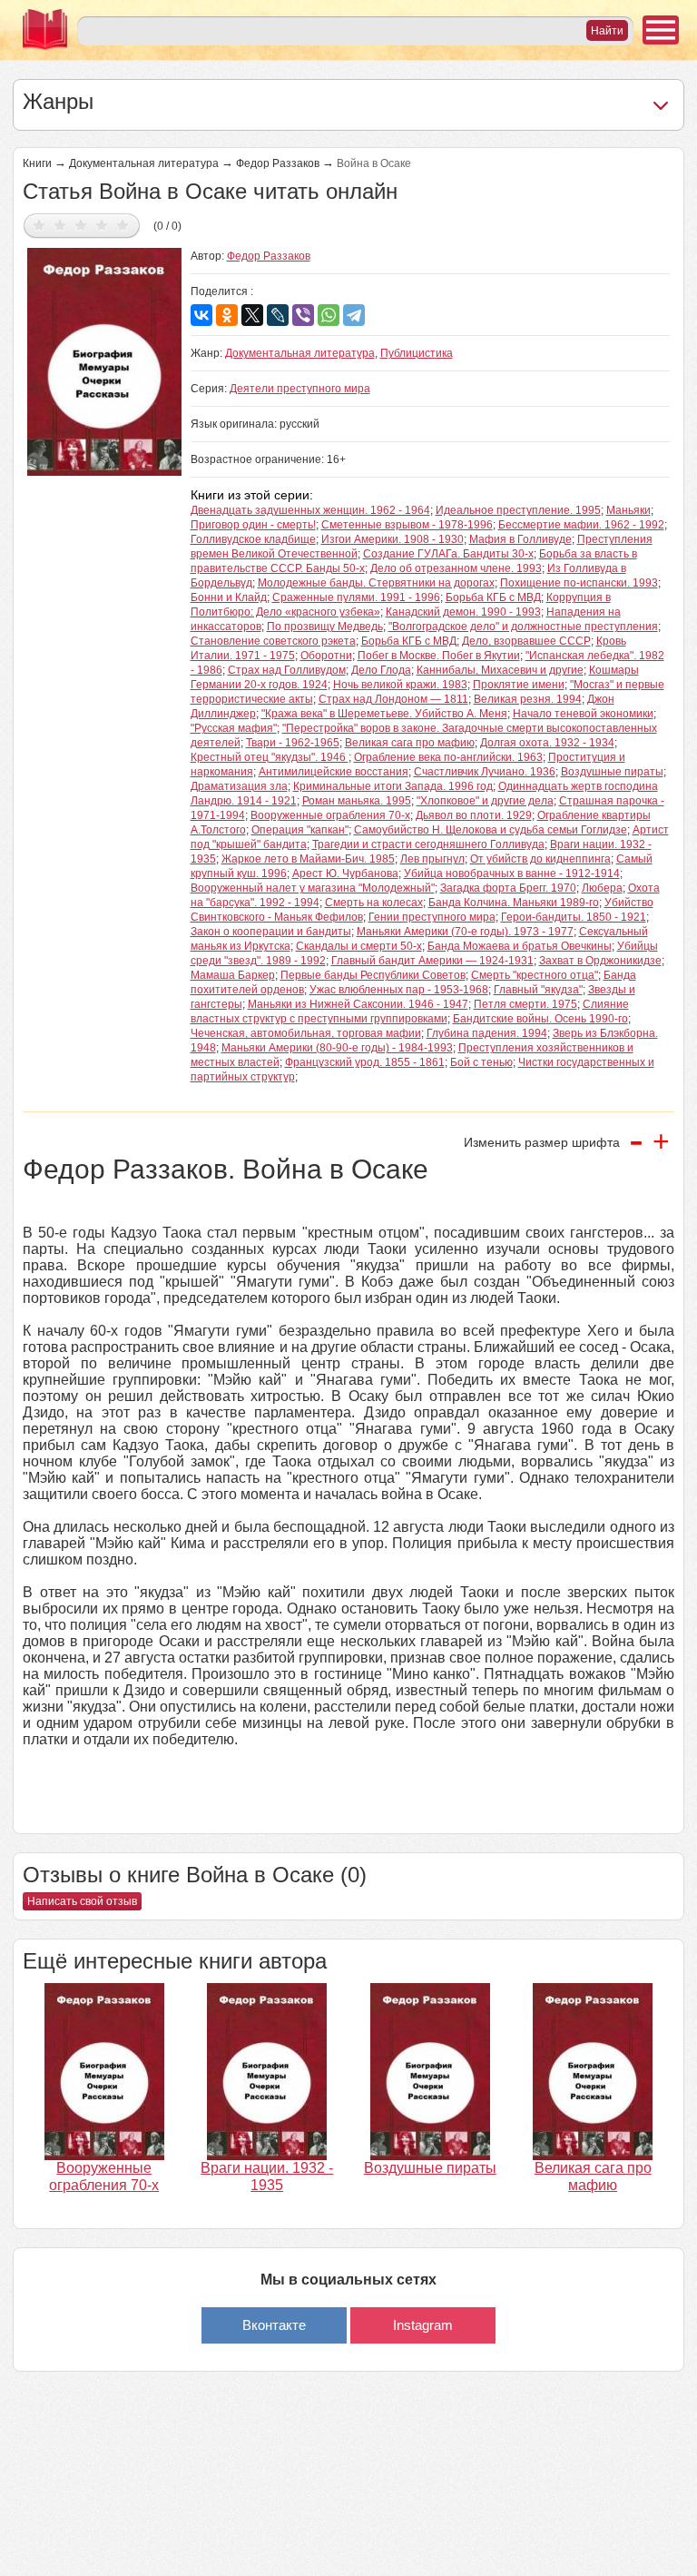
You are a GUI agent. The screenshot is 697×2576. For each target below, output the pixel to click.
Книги (37, 163)
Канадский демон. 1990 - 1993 (463, 612)
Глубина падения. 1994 (487, 1033)
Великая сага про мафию (410, 743)
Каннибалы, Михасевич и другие (500, 670)
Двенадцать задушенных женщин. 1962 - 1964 (310, 510)
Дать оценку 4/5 (102, 225)
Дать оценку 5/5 (123, 225)
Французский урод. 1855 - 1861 (365, 1062)
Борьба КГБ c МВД (493, 597)
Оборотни (326, 656)
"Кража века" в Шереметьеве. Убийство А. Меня (384, 714)
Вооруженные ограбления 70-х (330, 815)
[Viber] (303, 315)
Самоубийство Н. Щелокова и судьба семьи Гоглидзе (491, 830)
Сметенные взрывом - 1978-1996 (407, 525)
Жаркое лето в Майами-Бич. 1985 (308, 859)
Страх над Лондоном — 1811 (393, 699)
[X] (252, 315)
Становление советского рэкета (273, 641)
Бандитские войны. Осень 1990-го (540, 1019)
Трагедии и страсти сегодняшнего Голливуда (428, 844)
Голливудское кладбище (253, 539)
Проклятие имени (519, 685)
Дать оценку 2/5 (60, 225)
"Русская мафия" (234, 728)
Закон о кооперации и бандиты (271, 932)
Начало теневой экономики (583, 714)
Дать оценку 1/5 (39, 225)
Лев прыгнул (432, 859)
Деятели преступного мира (300, 389)
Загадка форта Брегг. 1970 (508, 888)
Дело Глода (381, 670)
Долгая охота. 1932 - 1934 (547, 743)
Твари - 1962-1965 (293, 743)
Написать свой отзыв (82, 1901)
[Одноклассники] (227, 315)
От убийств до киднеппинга (540, 859)
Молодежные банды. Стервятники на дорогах (376, 583)
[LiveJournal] (278, 315)
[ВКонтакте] (201, 315)
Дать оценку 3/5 (81, 225)
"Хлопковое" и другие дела (485, 801)
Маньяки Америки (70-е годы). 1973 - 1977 (465, 932)
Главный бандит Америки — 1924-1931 (432, 961)
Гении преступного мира (432, 917)
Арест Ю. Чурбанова (345, 873)
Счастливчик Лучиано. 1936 (485, 772)
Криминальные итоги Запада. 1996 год (393, 786)
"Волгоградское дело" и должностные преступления (523, 627)
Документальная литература (144, 163)
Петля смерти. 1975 (525, 1004)
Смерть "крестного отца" (535, 975)
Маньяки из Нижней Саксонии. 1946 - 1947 (358, 1004)
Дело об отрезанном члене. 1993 (456, 568)
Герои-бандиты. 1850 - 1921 (574, 917)
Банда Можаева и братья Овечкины (520, 946)
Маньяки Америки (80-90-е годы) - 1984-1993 (337, 1048)
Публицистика (417, 353)
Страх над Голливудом (287, 670)
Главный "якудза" (538, 990)
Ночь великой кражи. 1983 (400, 685)
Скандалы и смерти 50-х (359, 946)
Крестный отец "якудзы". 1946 (270, 757)
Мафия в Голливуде (520, 539)
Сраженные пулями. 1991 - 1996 (356, 597)
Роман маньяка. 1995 (357, 801)
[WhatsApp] (329, 315)
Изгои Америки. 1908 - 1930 (393, 539)
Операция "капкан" (300, 830)
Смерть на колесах (374, 903)
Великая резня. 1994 (528, 699)
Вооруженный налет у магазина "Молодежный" (313, 888)
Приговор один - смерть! (253, 525)
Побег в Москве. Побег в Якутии (439, 656)
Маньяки (628, 510)
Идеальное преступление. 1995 (518, 510)
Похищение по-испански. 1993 (579, 583)
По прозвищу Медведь (325, 627)
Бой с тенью (481, 1062)
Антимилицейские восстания (334, 772)
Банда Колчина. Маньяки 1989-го (514, 903)
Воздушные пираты (612, 772)
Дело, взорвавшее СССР (526, 641)
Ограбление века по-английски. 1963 (448, 757)
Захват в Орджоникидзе (600, 961)
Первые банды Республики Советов (373, 975)
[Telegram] (354, 315)
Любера (602, 888)
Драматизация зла (239, 786)
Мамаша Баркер (233, 975)
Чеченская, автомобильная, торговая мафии (306, 1033)
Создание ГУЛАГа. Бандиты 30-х (448, 554)
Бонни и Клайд (229, 597)
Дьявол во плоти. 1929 (474, 815)
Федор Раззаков (278, 163)
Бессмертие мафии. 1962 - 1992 (581, 525)
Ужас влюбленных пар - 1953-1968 (399, 990)
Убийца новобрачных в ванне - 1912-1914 (512, 873)
